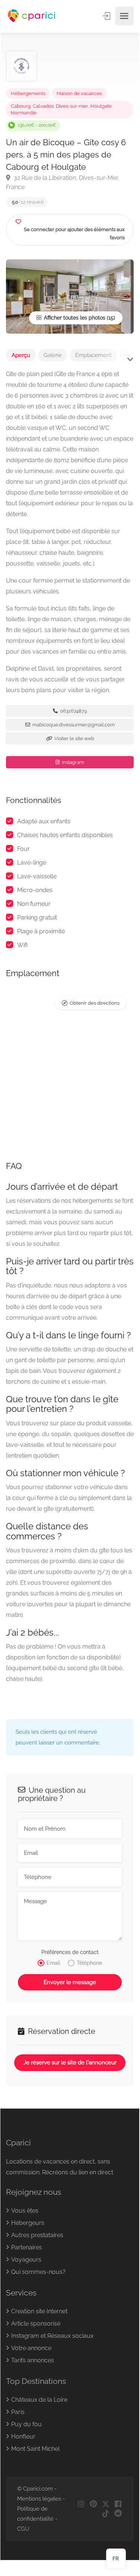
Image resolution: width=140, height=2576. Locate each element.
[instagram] (81, 2504)
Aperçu (21, 355)
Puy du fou (26, 2424)
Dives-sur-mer (72, 106)
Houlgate (101, 106)
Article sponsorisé (36, 2324)
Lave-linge (32, 863)
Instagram (72, 762)
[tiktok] (106, 2514)
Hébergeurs (28, 2223)
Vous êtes (25, 2211)
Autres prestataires (37, 2235)
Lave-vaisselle (37, 876)
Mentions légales (39, 2499)
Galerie (53, 355)
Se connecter (107, 16)
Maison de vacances (79, 93)
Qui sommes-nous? (38, 2272)
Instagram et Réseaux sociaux (52, 2336)
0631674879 (73, 711)
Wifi (22, 945)
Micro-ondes (35, 890)
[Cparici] (32, 16)
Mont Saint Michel (35, 2449)
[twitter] (106, 2504)
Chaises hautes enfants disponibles (65, 835)
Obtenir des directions (95, 1003)
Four (23, 849)
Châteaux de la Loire (39, 2400)
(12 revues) (28, 202)
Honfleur (23, 2436)
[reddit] (118, 2514)
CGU (23, 2529)
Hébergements (28, 93)
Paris (18, 2412)
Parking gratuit (37, 918)
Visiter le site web (74, 738)
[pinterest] (93, 2504)
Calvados (43, 106)
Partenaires (27, 2247)
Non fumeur (34, 904)
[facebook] (118, 2504)
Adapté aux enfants (44, 821)
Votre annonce (31, 2348)
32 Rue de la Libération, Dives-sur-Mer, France (63, 182)
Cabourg (21, 106)
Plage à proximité (41, 931)
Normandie (24, 113)
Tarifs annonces (33, 2360)
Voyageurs (26, 2260)
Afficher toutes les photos (74, 318)
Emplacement (93, 355)
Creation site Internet (39, 2311)
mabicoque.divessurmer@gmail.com (73, 725)
